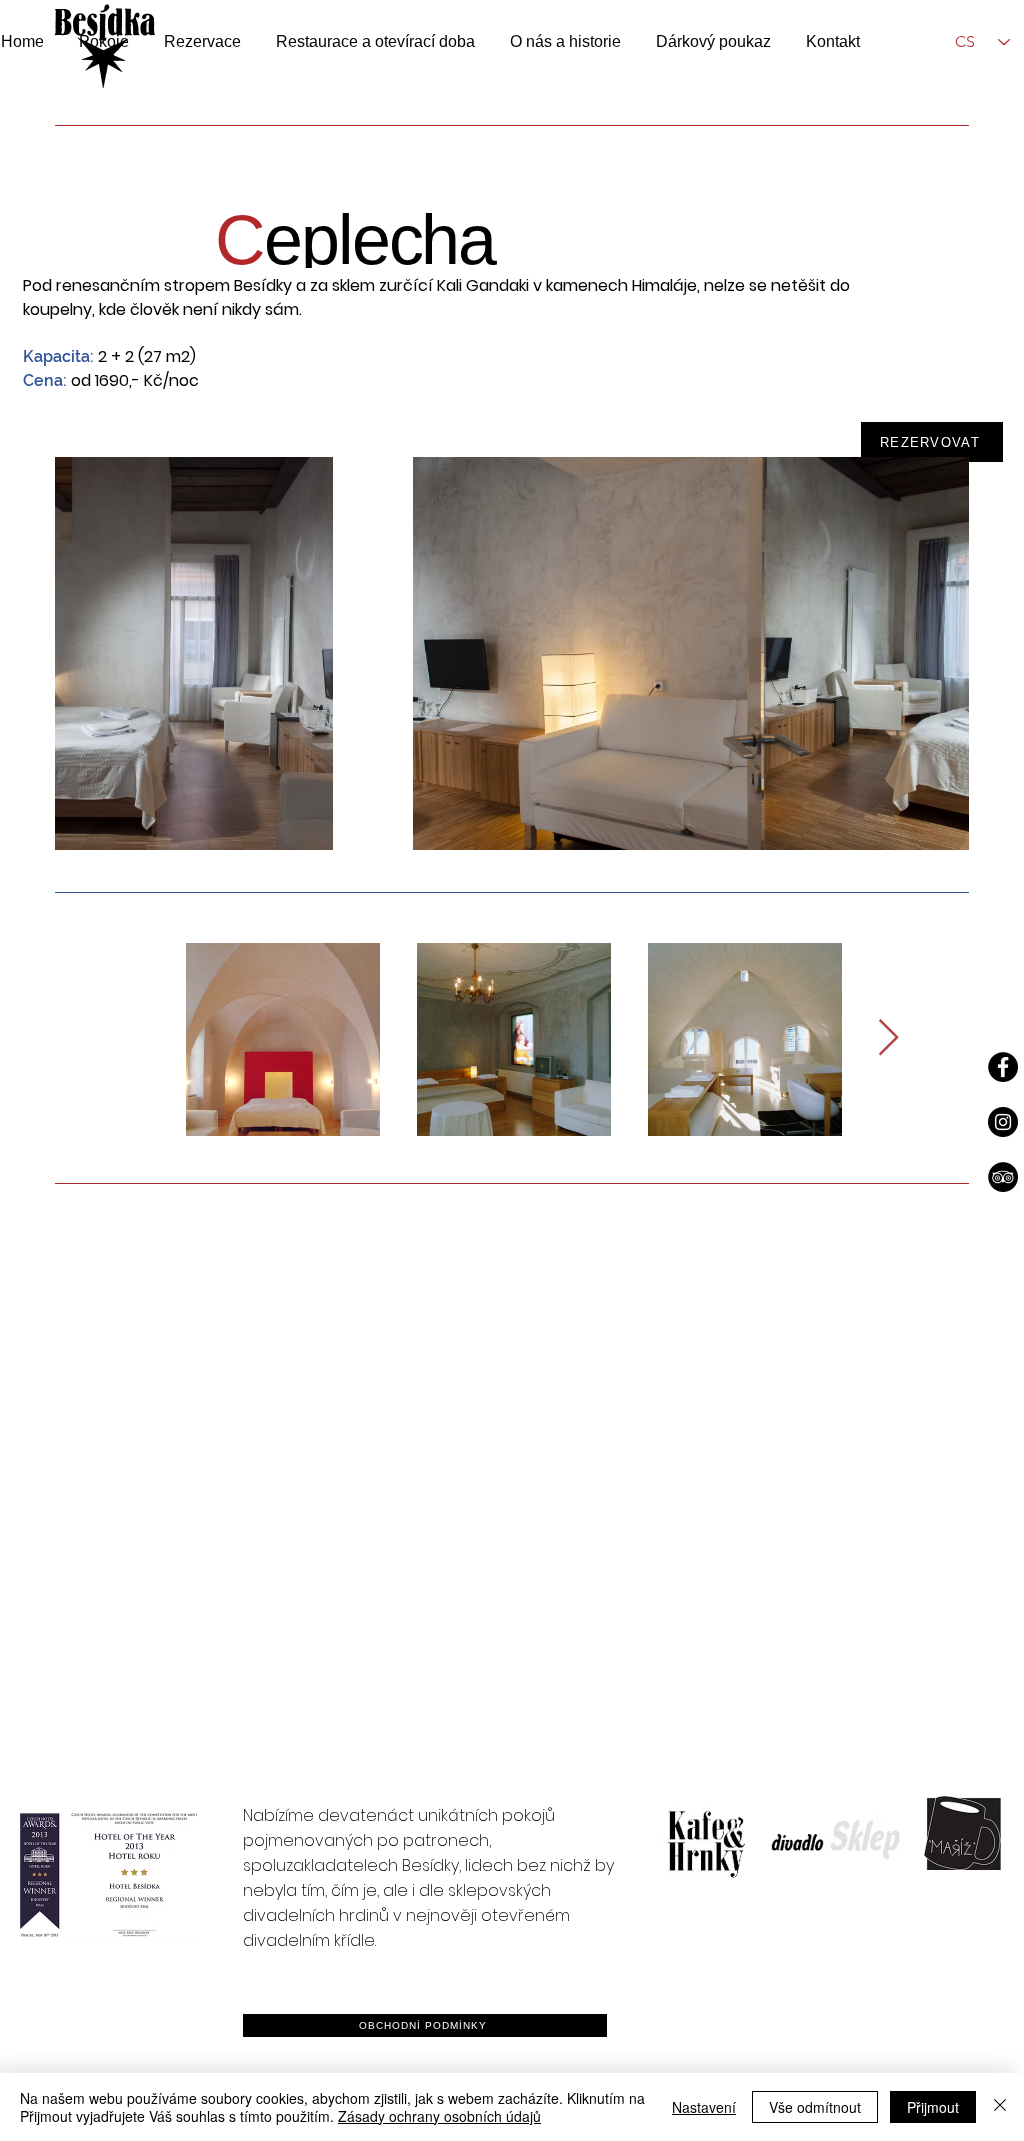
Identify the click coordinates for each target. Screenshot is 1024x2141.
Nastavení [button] (704, 2107)
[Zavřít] (1000, 2107)
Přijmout (933, 2107)
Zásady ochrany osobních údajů (439, 2116)
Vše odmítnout (815, 2107)
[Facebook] (1003, 1067)
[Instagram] (1003, 1122)
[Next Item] (888, 1038)
